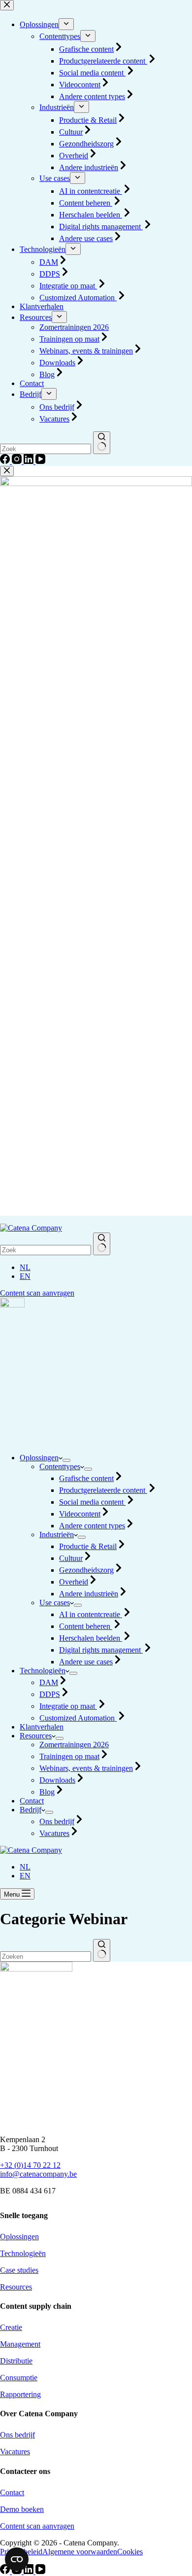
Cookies (130, 2552)
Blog (47, 1792)
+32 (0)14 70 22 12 (30, 2165)
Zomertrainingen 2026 (74, 1745)
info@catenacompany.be (38, 2174)
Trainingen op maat (69, 1756)
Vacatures (54, 1833)
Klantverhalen (42, 1727)
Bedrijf (31, 1810)
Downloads (57, 1780)
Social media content (92, 1502)
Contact (32, 1801)
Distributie (16, 2361)
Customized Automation (78, 1718)
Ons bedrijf (57, 1821)
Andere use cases (86, 1662)
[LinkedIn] (30, 2571)
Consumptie (19, 2378)
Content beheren (86, 1626)
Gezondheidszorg (86, 1570)
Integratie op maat (68, 1706)
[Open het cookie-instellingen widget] (17, 2559)
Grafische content (86, 1478)
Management (20, 2344)
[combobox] (46, 1957)
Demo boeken (22, 2509)
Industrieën (57, 1535)
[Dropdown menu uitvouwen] (66, 1460)
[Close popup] (7, 471)
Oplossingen (39, 1458)
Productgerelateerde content (103, 1490)
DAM (49, 1682)
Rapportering (20, 2394)
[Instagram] (18, 2571)
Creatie (11, 2327)
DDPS (50, 1694)
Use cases (55, 1603)
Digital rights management (101, 1650)
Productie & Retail (88, 1546)
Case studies (19, 2270)
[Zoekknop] (102, 1244)
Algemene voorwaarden (80, 2552)
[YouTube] (40, 2571)
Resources (36, 1736)
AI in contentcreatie (91, 1614)
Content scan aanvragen (37, 1293)
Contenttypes (60, 1466)
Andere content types (92, 1526)
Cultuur (71, 1558)
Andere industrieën (89, 1594)
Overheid (74, 1582)
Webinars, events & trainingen (86, 1768)
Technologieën (43, 1671)
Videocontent (80, 1514)
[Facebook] (6, 2571)
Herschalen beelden (91, 1638)
